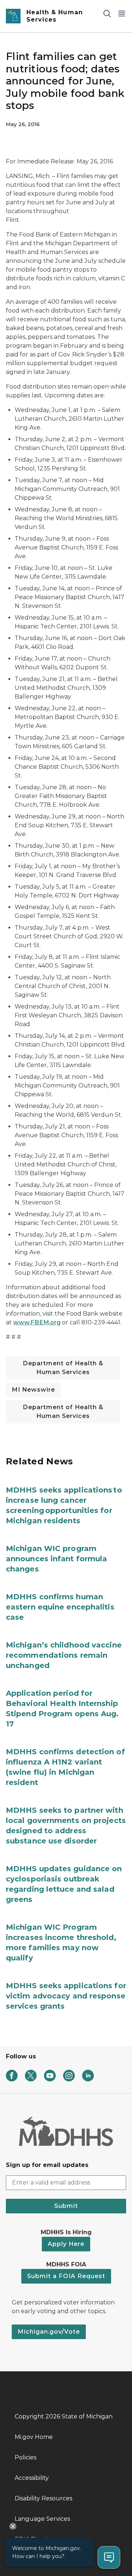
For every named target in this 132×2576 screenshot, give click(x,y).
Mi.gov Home (34, 2437)
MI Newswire (33, 1390)
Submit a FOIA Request (66, 2276)
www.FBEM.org (37, 1322)
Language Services (42, 2519)
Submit (66, 2206)
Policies (25, 2457)
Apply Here (66, 2244)
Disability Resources (43, 2498)
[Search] (107, 13)
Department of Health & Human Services (63, 1368)
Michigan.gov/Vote (49, 2332)
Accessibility (32, 2478)
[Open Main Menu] (122, 13)
